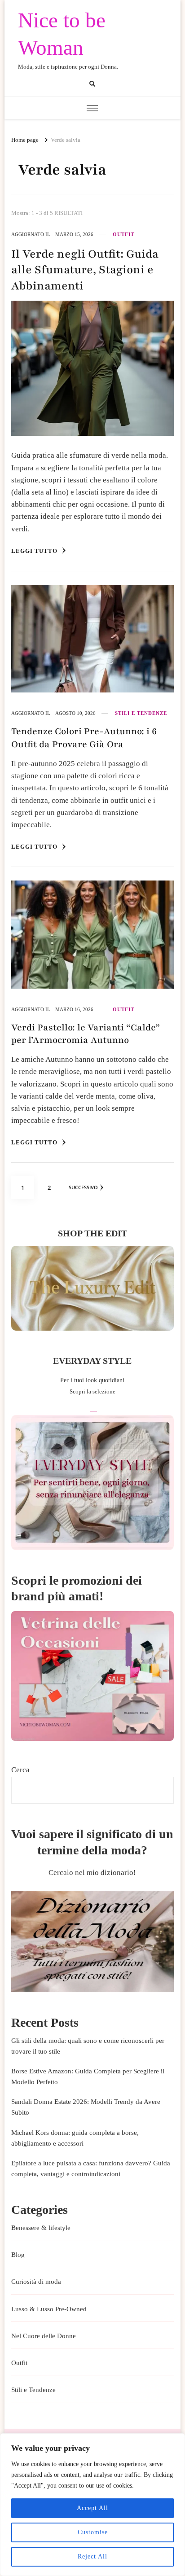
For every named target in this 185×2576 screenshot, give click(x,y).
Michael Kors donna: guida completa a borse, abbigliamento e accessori (75, 2138)
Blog (18, 2255)
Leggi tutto (35, 551)
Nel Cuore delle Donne (44, 2336)
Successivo (83, 1187)
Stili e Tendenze (141, 713)
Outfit (123, 234)
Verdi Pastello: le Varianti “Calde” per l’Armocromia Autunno (86, 1034)
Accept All (92, 2508)
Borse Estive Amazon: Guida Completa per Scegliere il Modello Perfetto (88, 2077)
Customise (93, 2532)
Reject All (92, 2556)
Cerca (20, 1770)
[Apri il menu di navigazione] (92, 108)
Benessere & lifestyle (41, 2228)
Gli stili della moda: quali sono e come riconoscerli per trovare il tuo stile (88, 2046)
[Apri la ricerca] (92, 84)
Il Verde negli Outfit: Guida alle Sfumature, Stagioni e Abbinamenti (85, 270)
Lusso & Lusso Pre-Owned (49, 2309)
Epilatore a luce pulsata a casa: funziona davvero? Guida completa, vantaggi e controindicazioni (91, 2169)
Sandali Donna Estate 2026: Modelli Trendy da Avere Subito (86, 2107)
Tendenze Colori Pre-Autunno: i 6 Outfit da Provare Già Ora (84, 738)
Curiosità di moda (36, 2282)
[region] (92, 2505)
